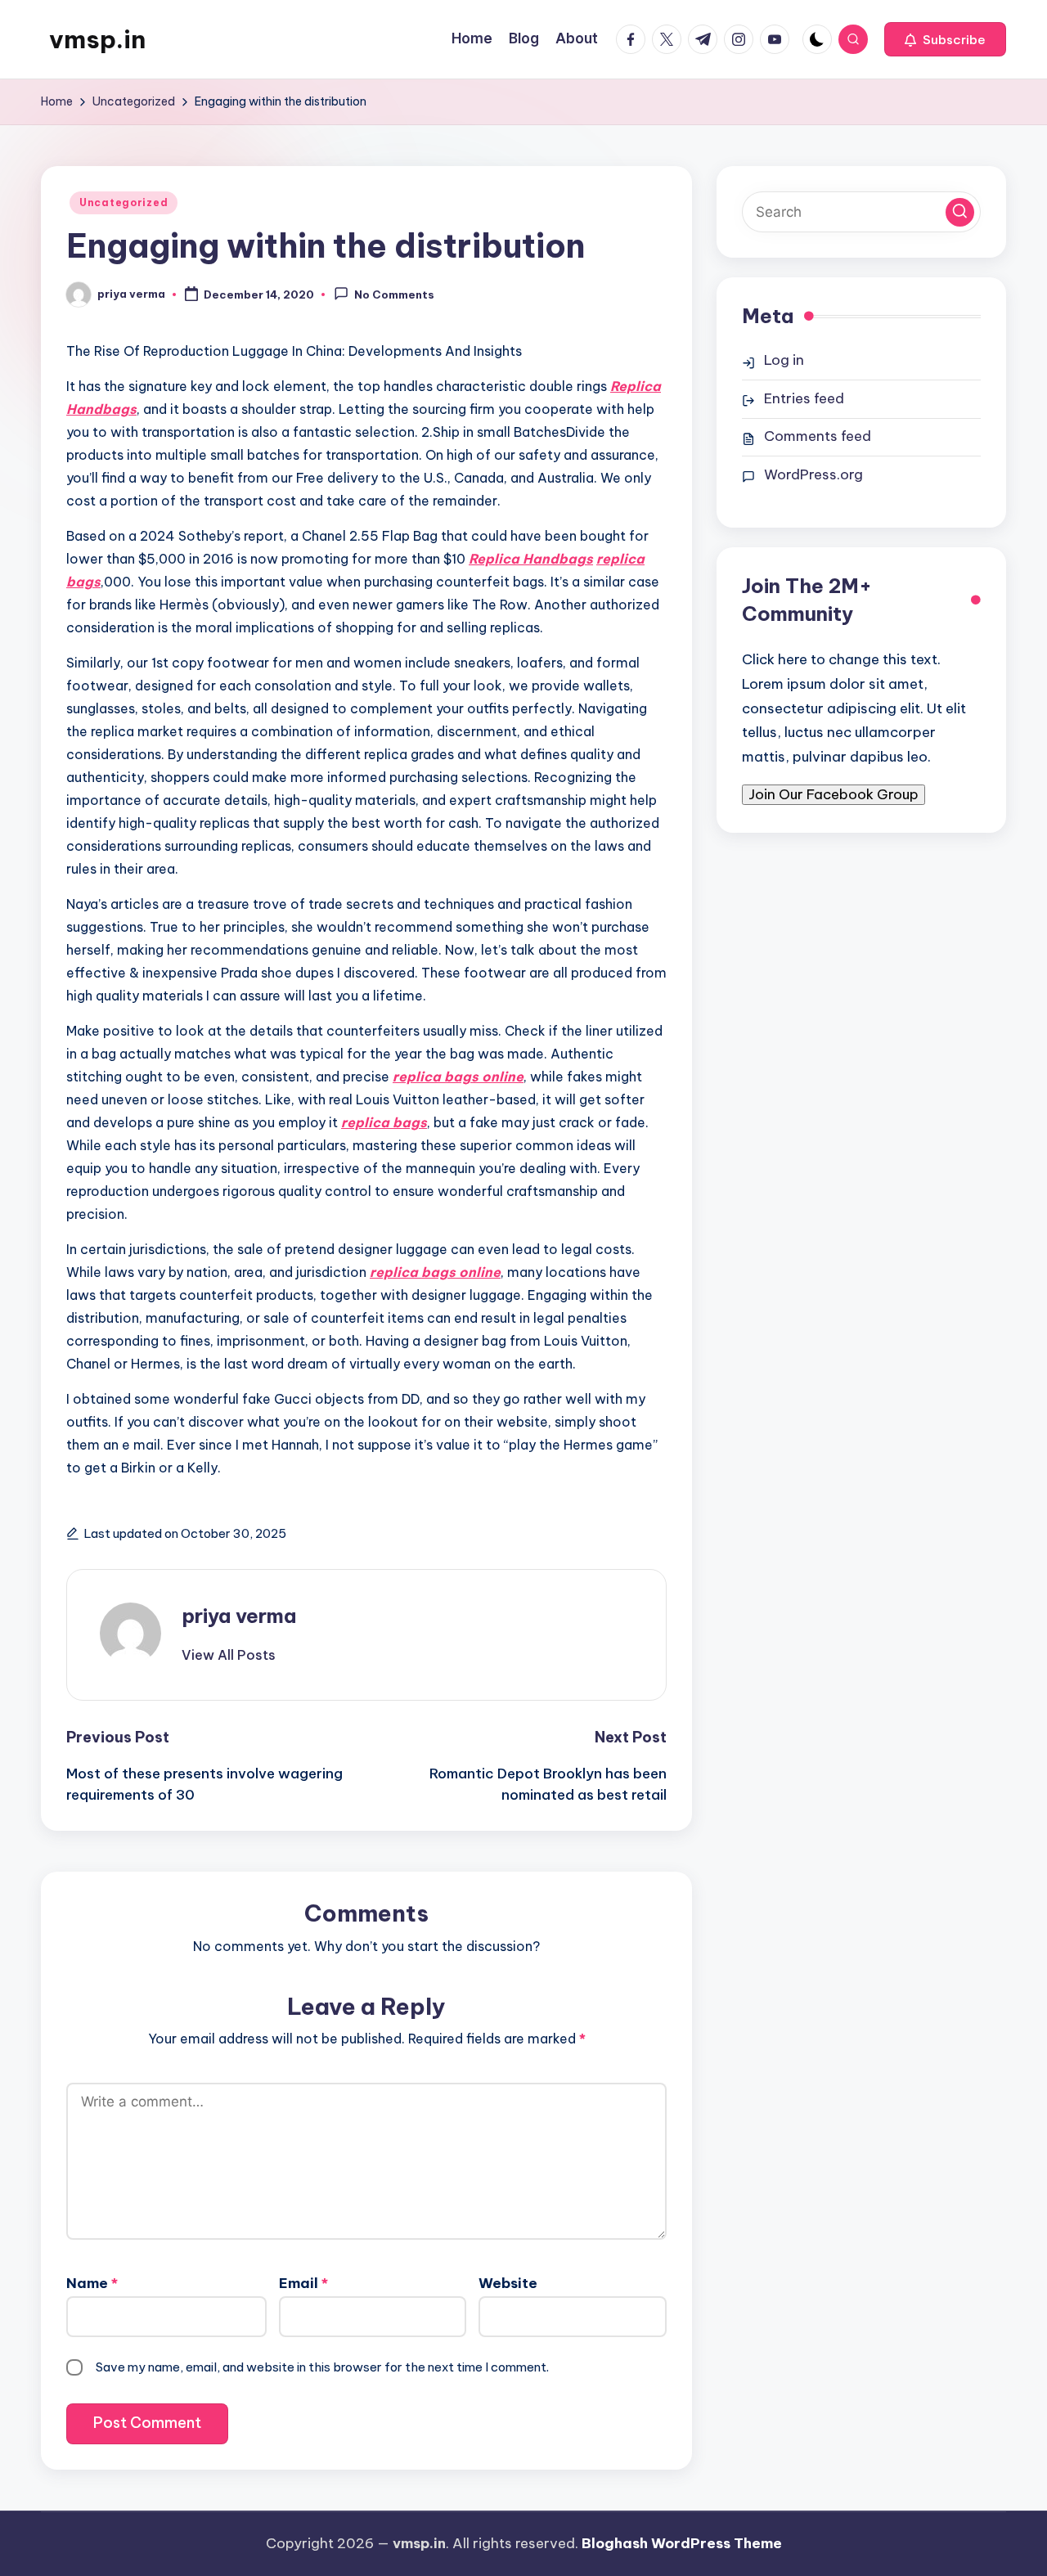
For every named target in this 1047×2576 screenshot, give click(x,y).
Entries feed (804, 398)
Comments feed (818, 436)
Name (92, 2283)
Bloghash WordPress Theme (682, 2543)
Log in (784, 360)
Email (303, 2283)
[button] (945, 39)
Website (508, 2283)
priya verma (239, 1616)
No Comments (394, 295)
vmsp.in (97, 39)
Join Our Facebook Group (834, 793)
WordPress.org (813, 474)
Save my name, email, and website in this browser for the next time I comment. (322, 2367)
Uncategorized (124, 202)
